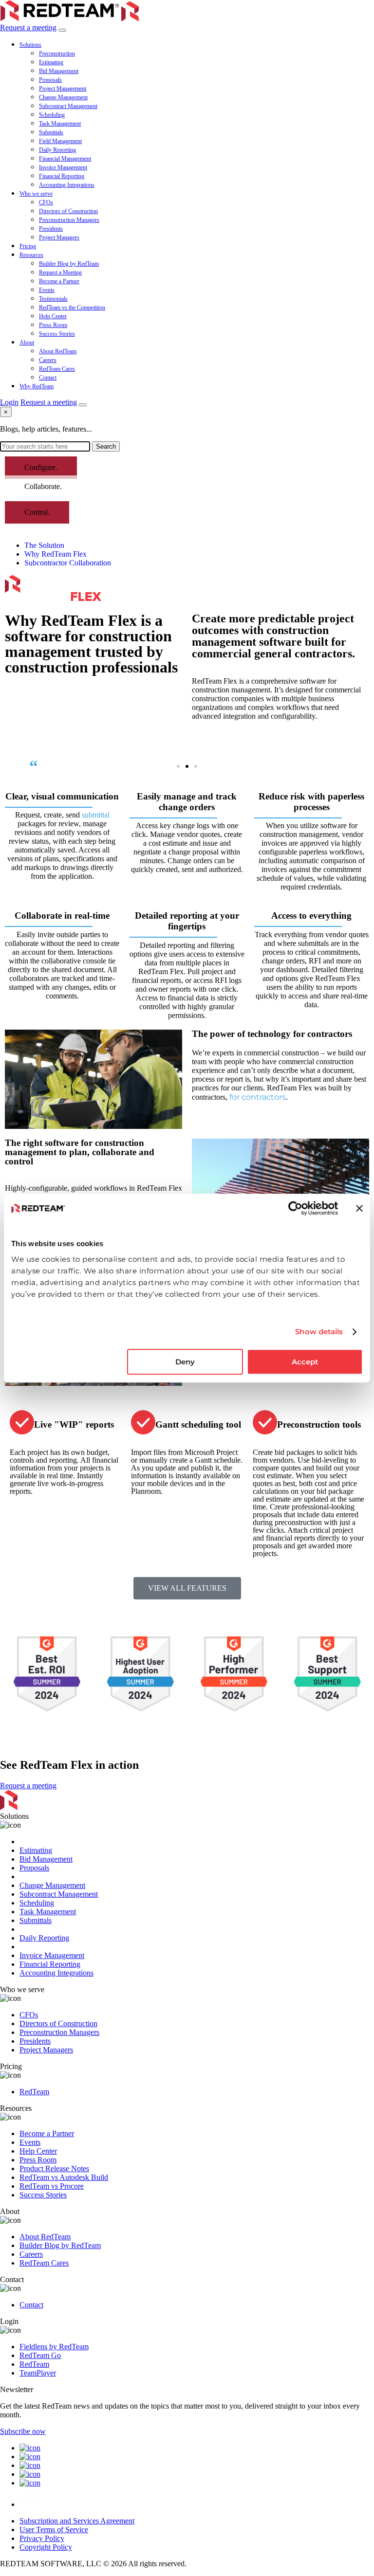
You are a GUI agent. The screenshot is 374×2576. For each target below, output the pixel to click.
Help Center (53, 316)
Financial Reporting (62, 176)
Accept (305, 1362)
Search (106, 446)
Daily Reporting (57, 150)
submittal (96, 815)
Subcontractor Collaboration (68, 563)
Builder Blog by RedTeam (69, 264)
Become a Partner (59, 281)
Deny (185, 1362)
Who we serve (36, 194)
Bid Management (59, 71)
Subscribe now (23, 2431)
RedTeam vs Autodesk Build (64, 2177)
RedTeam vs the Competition (72, 308)
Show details (319, 1332)
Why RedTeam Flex (56, 554)
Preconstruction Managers (69, 220)
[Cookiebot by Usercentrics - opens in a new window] (295, 1208)
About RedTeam (58, 351)
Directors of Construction (68, 211)
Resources (31, 255)
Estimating (51, 62)
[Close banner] (359, 1208)
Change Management (63, 97)
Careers (48, 360)
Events (47, 290)
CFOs (46, 202)
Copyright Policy (46, 2547)
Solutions (30, 45)
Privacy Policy (42, 2538)
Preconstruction (57, 54)
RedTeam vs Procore (52, 2186)
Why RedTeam (37, 386)
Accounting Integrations (67, 185)
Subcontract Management (68, 106)
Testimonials (53, 299)
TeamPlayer (38, 2373)
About (27, 343)
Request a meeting (28, 27)
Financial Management (65, 159)
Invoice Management (63, 167)
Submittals (51, 132)
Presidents (51, 229)
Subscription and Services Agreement (77, 2521)
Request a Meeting (60, 272)
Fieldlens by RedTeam (54, 2347)
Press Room (53, 325)
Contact (48, 378)
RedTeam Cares (57, 369)
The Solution (44, 545)
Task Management (60, 124)
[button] (178, 766)
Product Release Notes (54, 2168)
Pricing (28, 246)
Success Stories (57, 334)
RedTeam (34, 2092)
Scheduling (52, 115)
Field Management (60, 141)
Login (9, 402)
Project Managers (59, 237)
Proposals (50, 80)
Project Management (63, 89)
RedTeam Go (40, 2355)
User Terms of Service (54, 2530)
